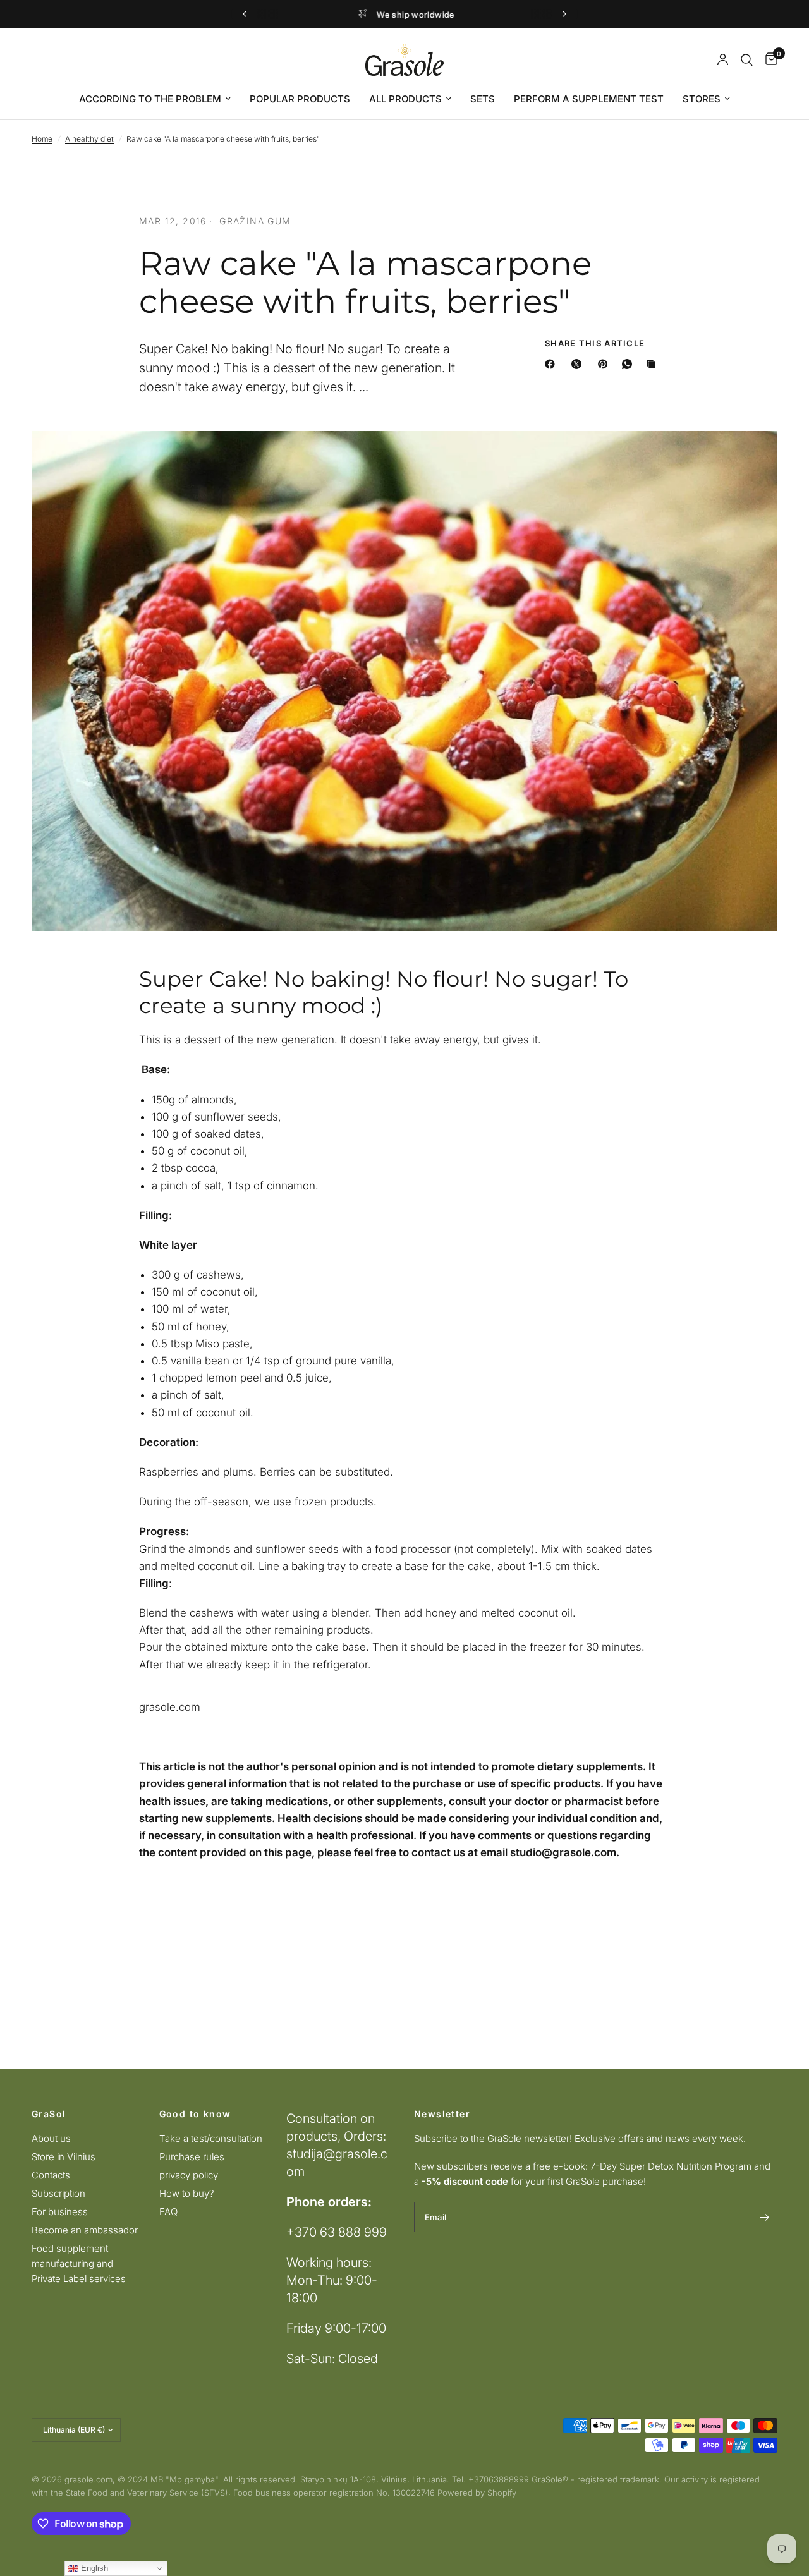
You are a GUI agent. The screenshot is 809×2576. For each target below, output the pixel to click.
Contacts (51, 2175)
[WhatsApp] (630, 364)
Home (42, 139)
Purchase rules (192, 2157)
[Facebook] (552, 364)
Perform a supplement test (589, 99)
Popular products (300, 99)
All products (405, 99)
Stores (702, 99)
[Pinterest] (605, 364)
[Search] (747, 60)
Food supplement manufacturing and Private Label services (79, 2263)
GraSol (49, 2114)
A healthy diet (89, 139)
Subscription (58, 2193)
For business (60, 2212)
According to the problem (150, 99)
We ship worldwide (415, 15)
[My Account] (723, 60)
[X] (579, 364)
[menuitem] (155, 99)
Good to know (195, 2114)
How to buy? (187, 2193)
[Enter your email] (765, 2217)
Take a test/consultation (211, 2138)
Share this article (595, 343)
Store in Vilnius (64, 2157)
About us (51, 2138)
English (93, 2568)
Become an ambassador (85, 2230)
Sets (483, 99)
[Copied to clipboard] (654, 364)
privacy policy (189, 2175)
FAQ (168, 2212)
